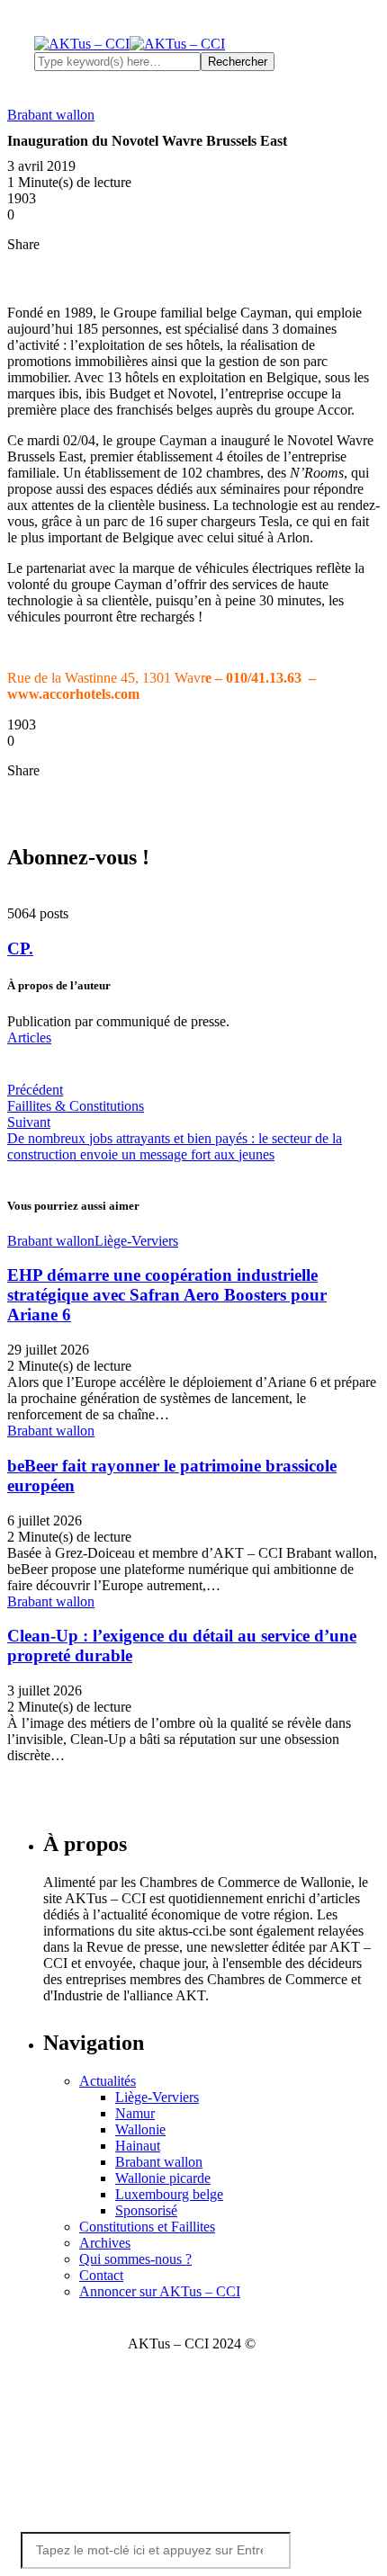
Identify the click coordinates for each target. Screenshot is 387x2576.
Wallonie (140, 2129)
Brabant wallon (159, 2162)
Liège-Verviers (157, 2097)
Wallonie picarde (163, 2178)
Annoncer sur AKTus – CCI (160, 2291)
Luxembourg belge (169, 2194)
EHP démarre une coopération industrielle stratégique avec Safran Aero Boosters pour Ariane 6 (167, 1295)
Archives (105, 2243)
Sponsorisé (146, 2210)
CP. (20, 948)
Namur (135, 2113)
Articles (29, 1038)
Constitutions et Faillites (147, 2227)
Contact (101, 2275)
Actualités (108, 2081)
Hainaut (138, 2146)
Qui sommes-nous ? (135, 2259)
